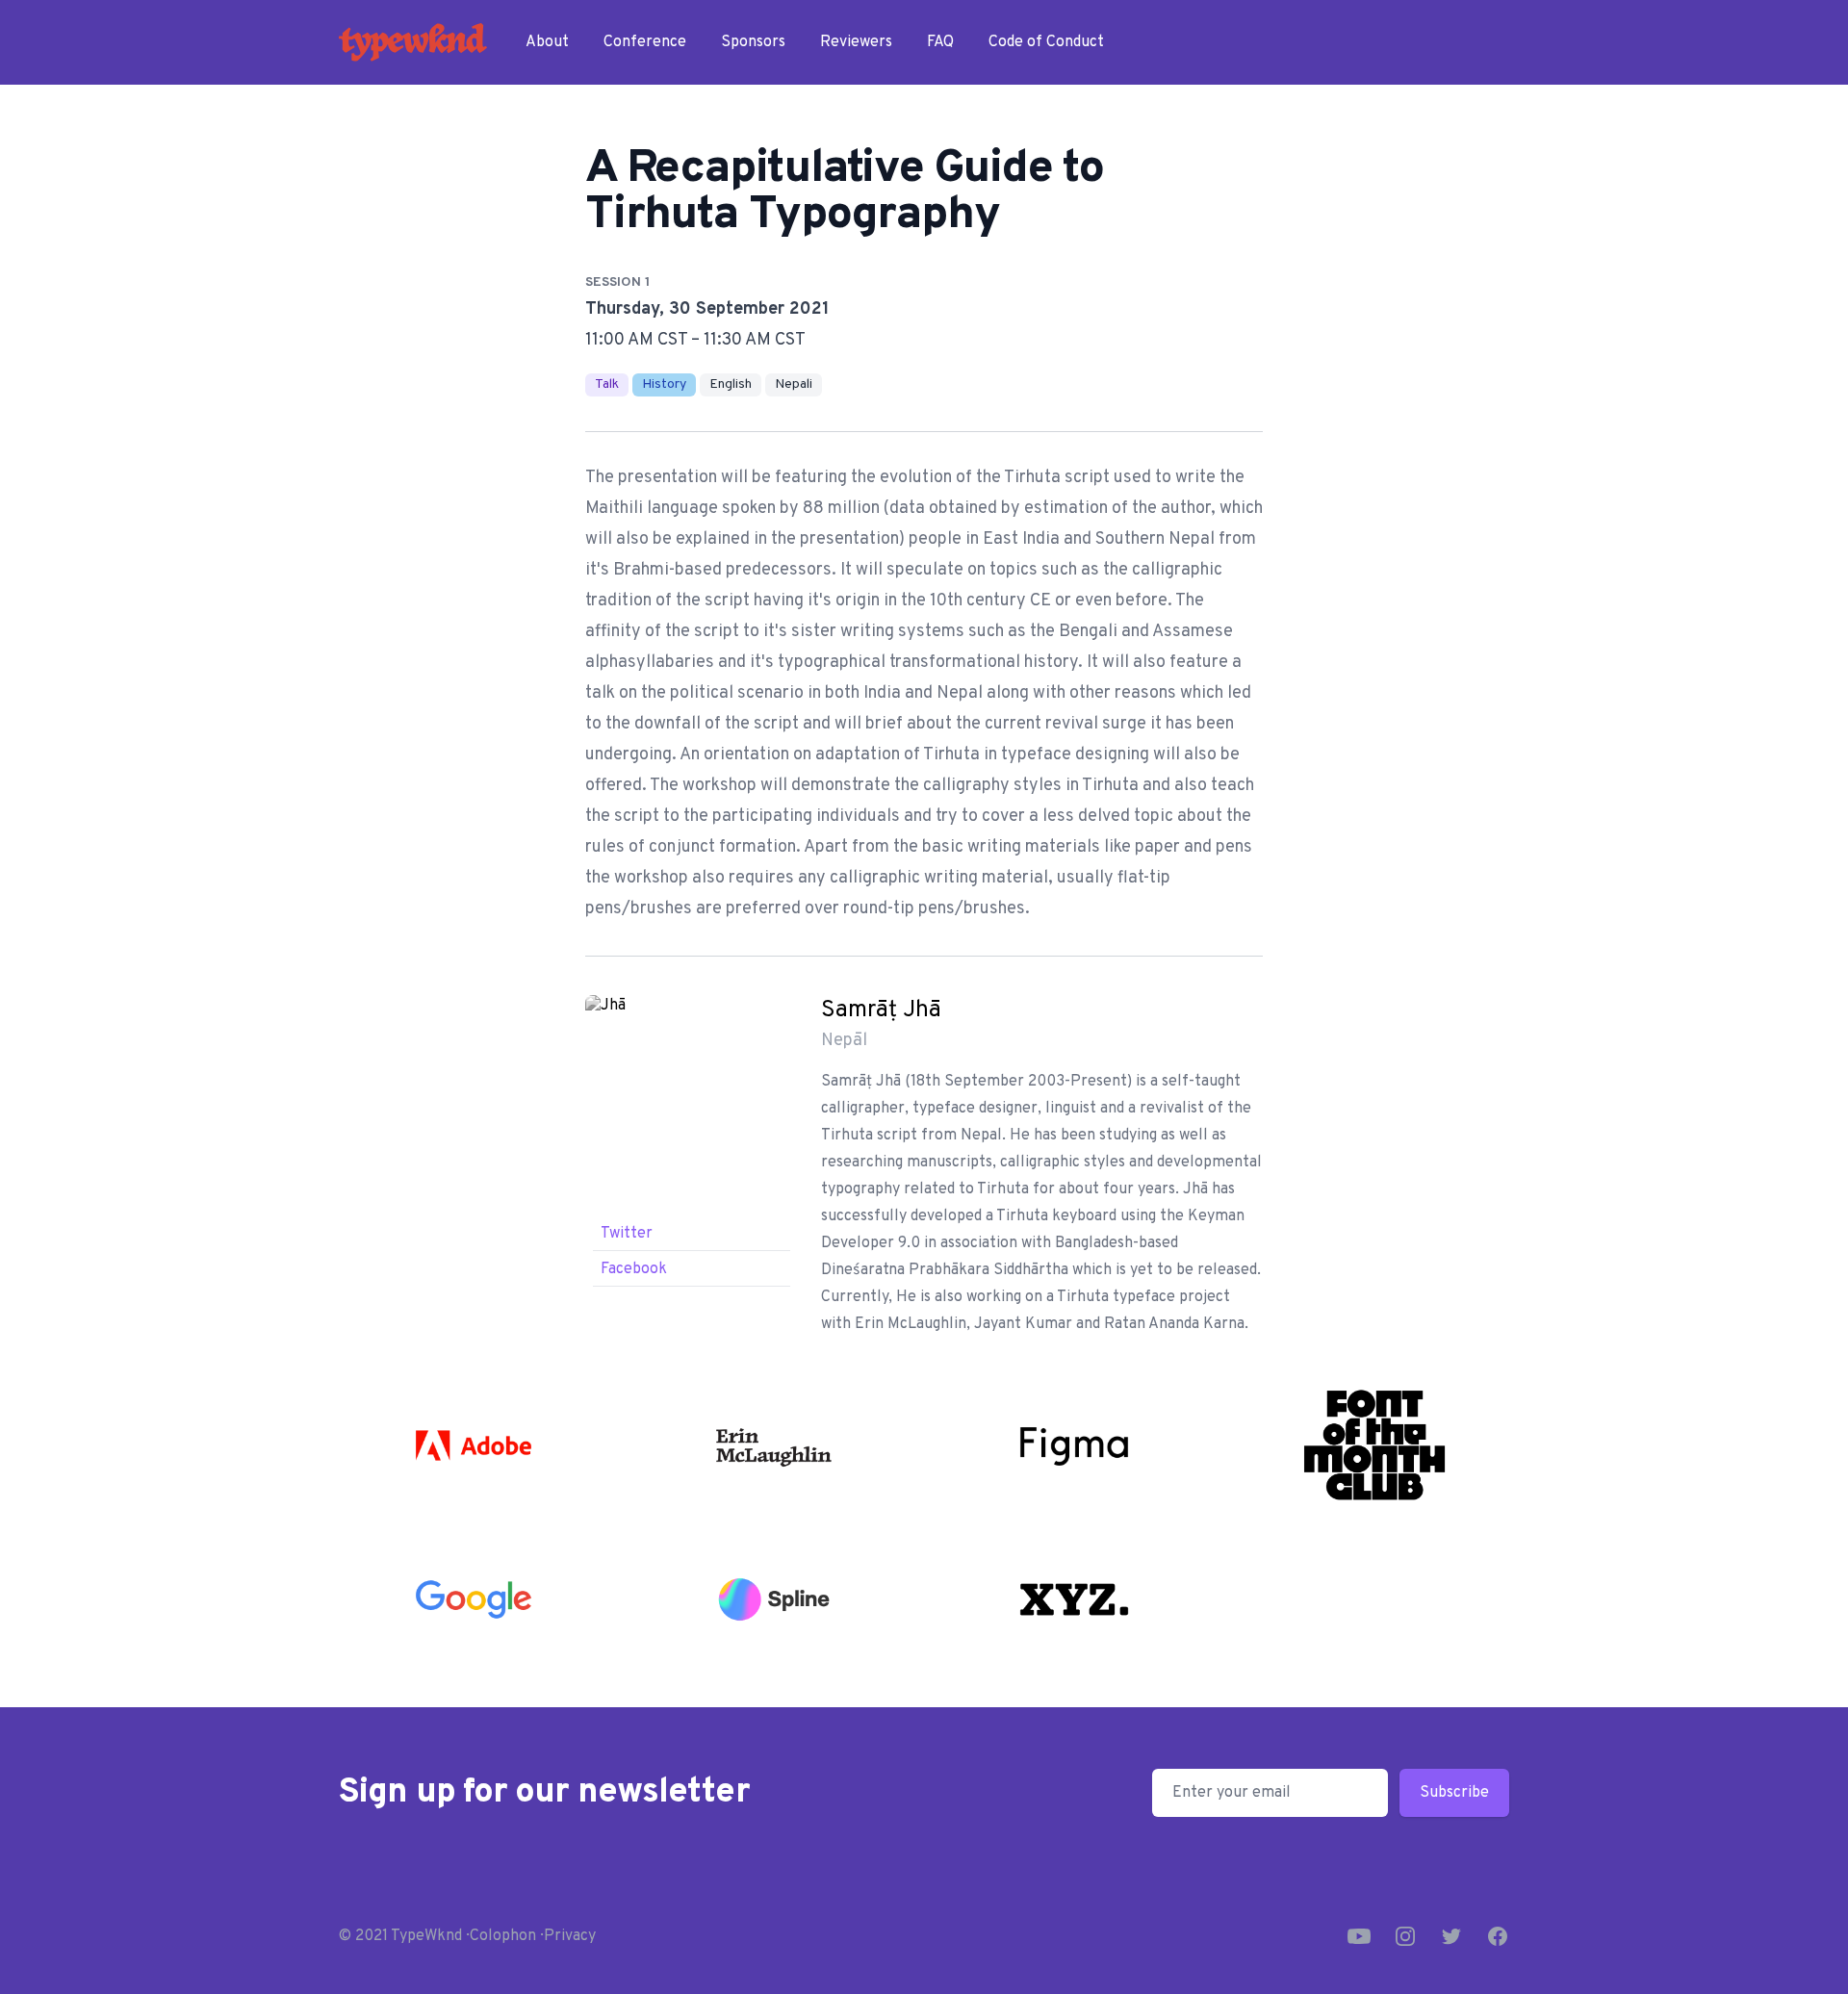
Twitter (627, 1234)
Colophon (503, 1936)
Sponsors (753, 42)
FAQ (940, 42)
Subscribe (1454, 1793)
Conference (645, 42)
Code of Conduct (1046, 42)
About (547, 42)
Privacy (570, 1936)
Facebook (634, 1269)
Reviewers (856, 42)
